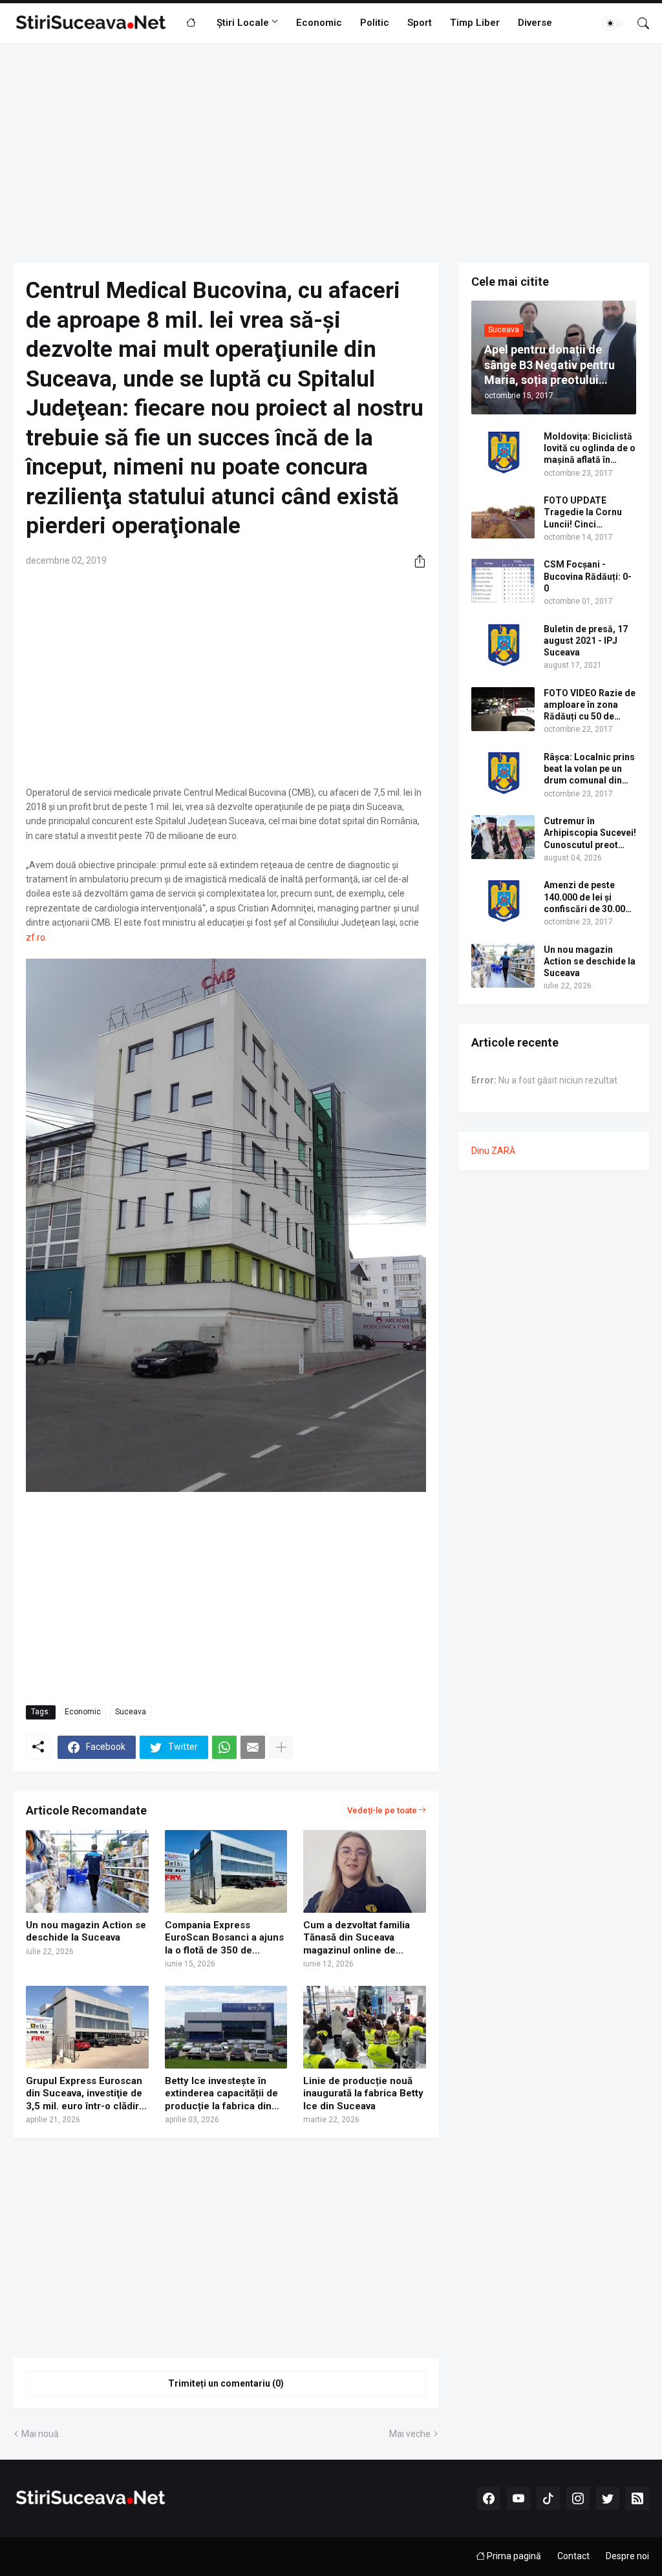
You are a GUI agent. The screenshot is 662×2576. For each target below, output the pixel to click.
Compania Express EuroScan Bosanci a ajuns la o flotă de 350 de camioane (224, 1938)
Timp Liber (475, 23)
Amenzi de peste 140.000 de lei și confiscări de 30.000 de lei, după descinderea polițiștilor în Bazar (587, 897)
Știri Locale (243, 23)
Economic (319, 23)
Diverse (535, 23)
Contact (573, 2556)
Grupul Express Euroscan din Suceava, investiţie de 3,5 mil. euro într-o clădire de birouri (85, 2094)
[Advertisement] (331, 153)
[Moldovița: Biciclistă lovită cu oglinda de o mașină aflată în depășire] (503, 452)
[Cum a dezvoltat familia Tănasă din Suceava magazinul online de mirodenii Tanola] (365, 1871)
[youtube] (518, 2498)
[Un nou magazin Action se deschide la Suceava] (87, 1871)
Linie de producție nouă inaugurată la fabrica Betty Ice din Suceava (363, 2093)
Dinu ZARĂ (493, 1151)
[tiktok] (548, 2498)
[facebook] (489, 2498)
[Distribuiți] (415, 561)
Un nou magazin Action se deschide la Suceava (86, 1932)
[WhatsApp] (224, 1747)
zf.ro (36, 937)
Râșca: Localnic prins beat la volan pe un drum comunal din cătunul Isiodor (589, 769)
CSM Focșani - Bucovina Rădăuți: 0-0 (588, 576)
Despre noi (627, 2556)
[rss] (637, 2498)
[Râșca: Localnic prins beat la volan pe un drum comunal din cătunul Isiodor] (503, 773)
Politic (375, 23)
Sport (420, 23)
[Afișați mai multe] (281, 1747)
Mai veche (410, 2434)
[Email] (253, 1747)
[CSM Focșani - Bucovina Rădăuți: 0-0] (503, 580)
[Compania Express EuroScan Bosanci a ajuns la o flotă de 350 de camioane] (226, 1871)
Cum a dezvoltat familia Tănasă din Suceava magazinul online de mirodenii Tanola (357, 1938)
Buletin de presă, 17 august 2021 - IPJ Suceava (586, 641)
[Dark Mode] (615, 23)
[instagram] (578, 2498)
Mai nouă (40, 2434)
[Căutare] (638, 23)
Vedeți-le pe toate (382, 1810)
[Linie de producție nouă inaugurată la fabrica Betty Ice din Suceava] (365, 2027)
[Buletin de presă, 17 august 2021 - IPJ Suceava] (503, 645)
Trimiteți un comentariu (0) (226, 2383)
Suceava (131, 1712)
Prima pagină (513, 2556)
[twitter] (608, 2498)
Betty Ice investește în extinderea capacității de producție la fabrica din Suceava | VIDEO (221, 2094)
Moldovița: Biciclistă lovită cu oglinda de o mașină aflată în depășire (590, 449)
